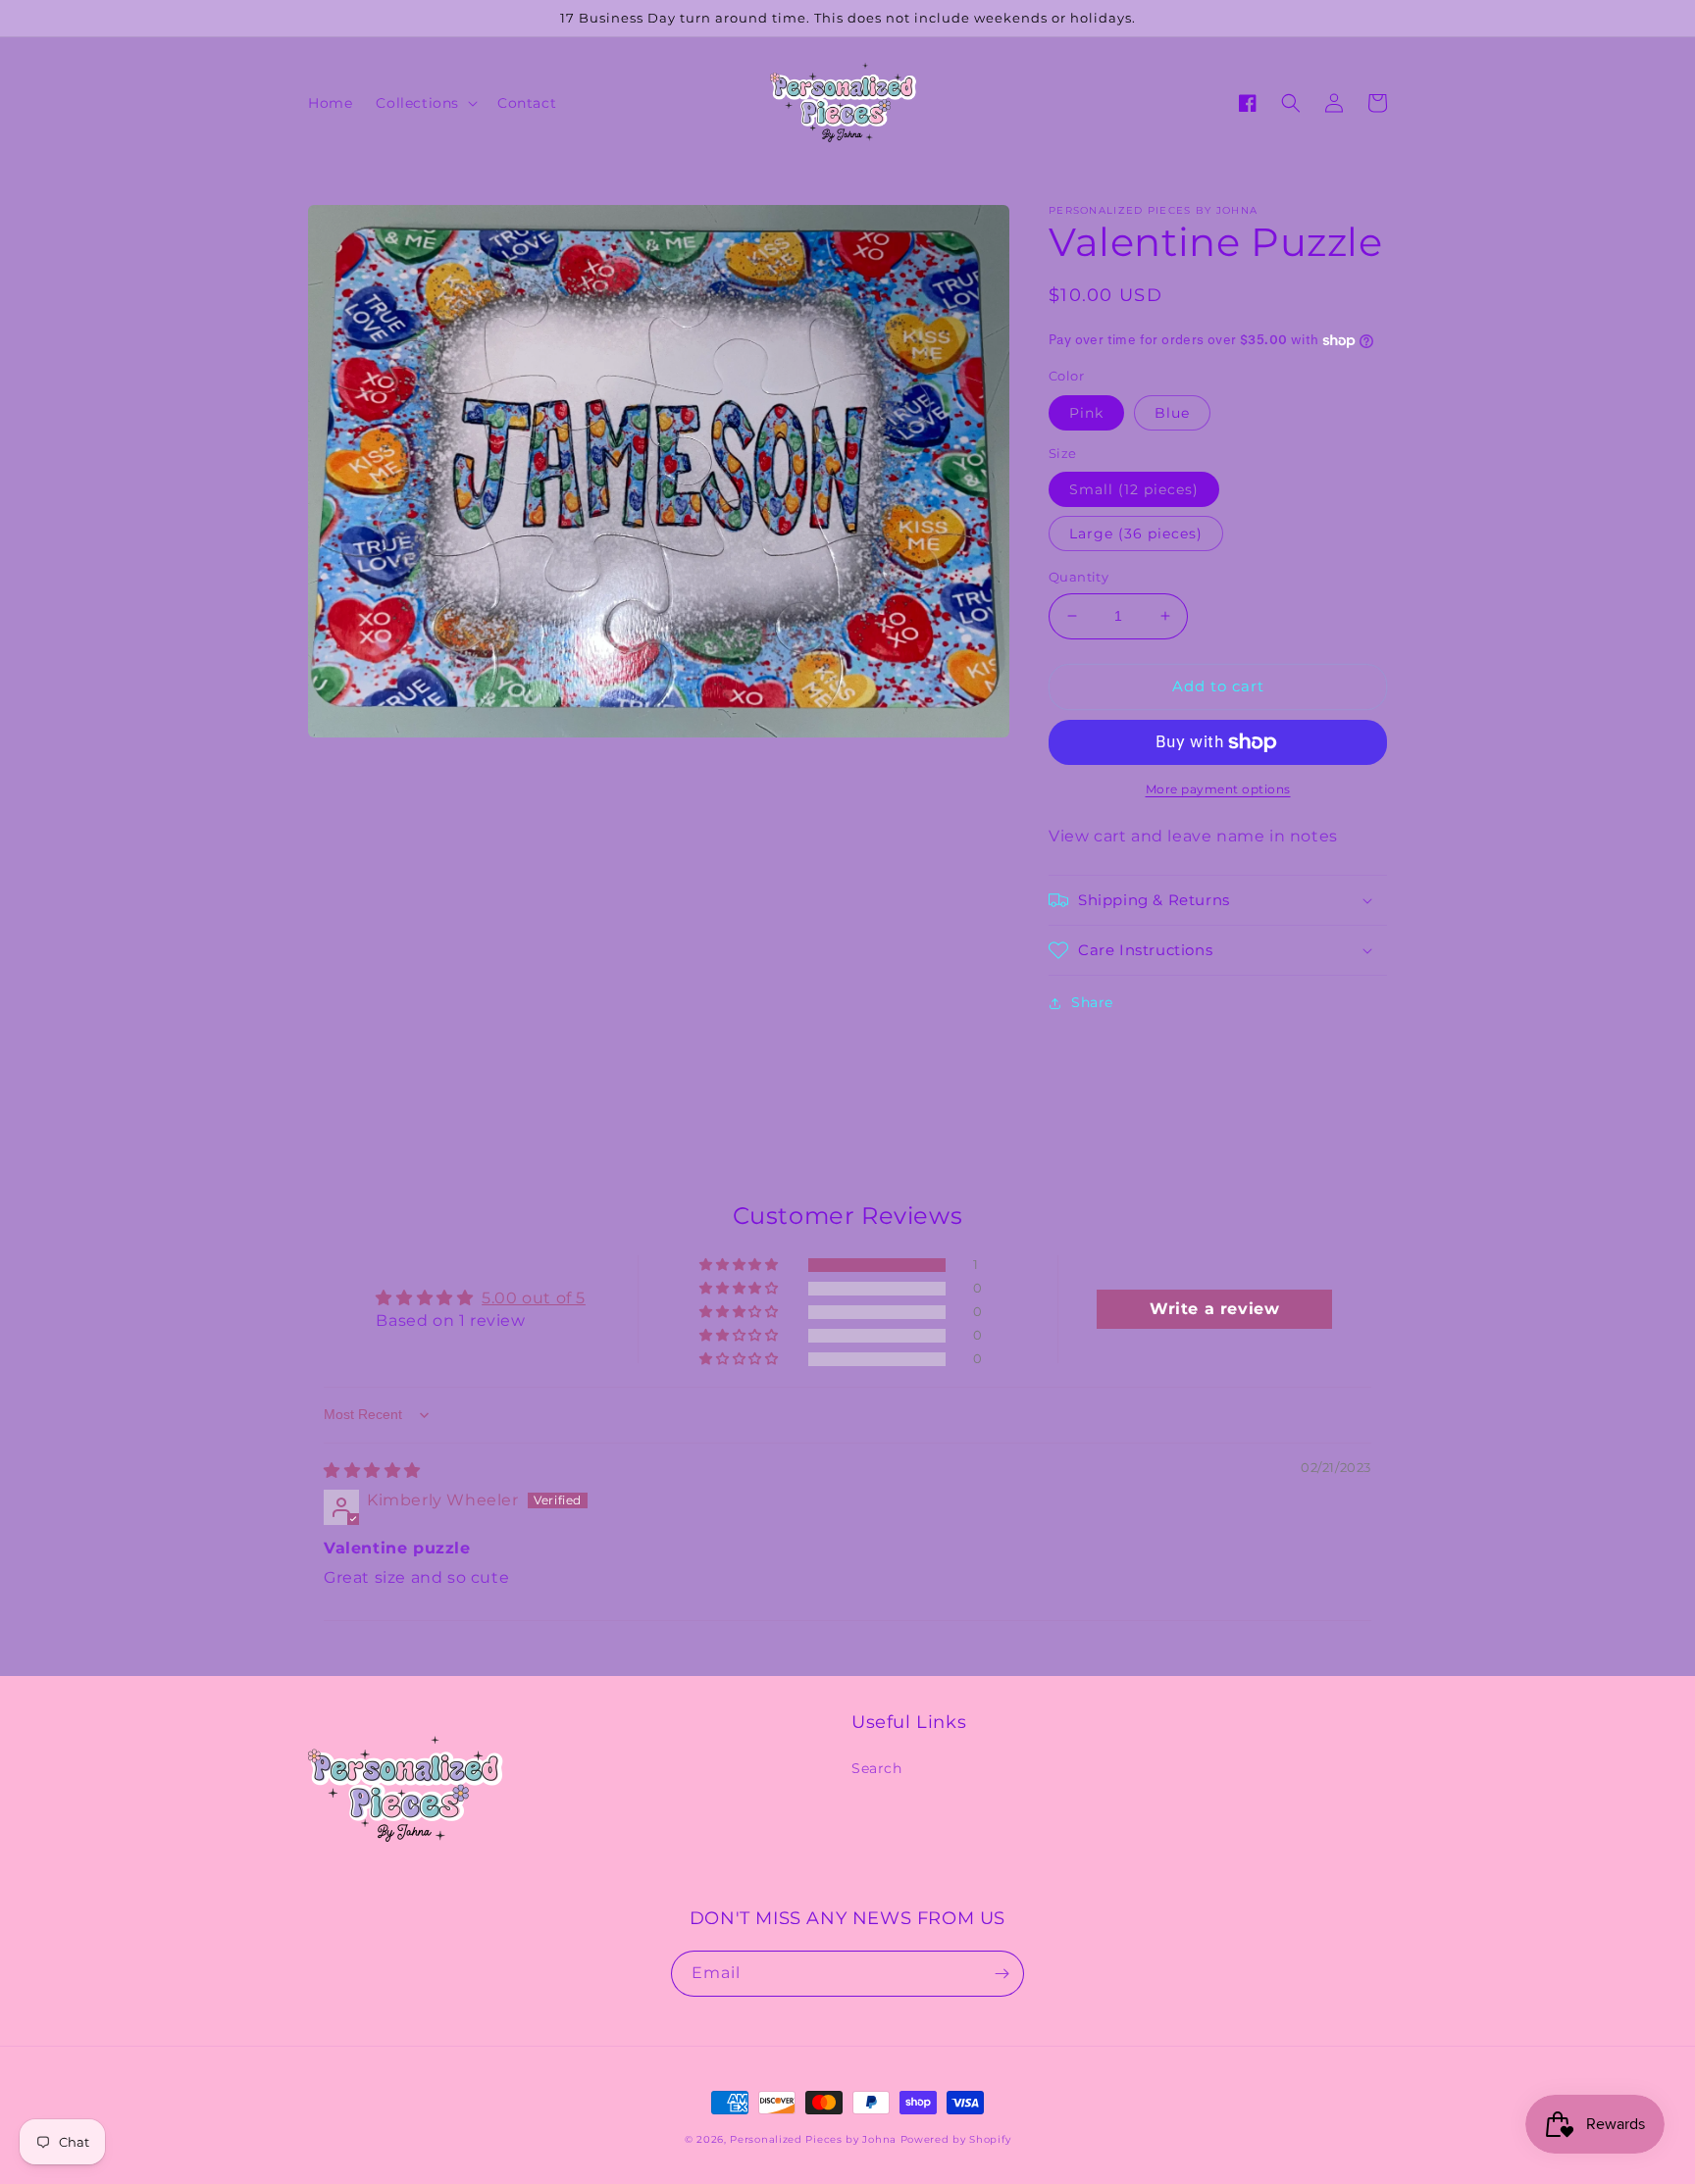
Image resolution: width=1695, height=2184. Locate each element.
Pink (1086, 413)
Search (877, 1768)
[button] (425, 103)
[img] (372, 1471)
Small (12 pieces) (1134, 489)
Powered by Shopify (956, 2139)
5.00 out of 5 (534, 1298)
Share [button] (1092, 1002)
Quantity (1079, 577)
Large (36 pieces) (1136, 533)
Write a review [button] (1214, 1309)
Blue (1172, 413)
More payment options (1218, 789)
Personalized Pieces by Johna (813, 2139)
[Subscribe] (1002, 1974)
